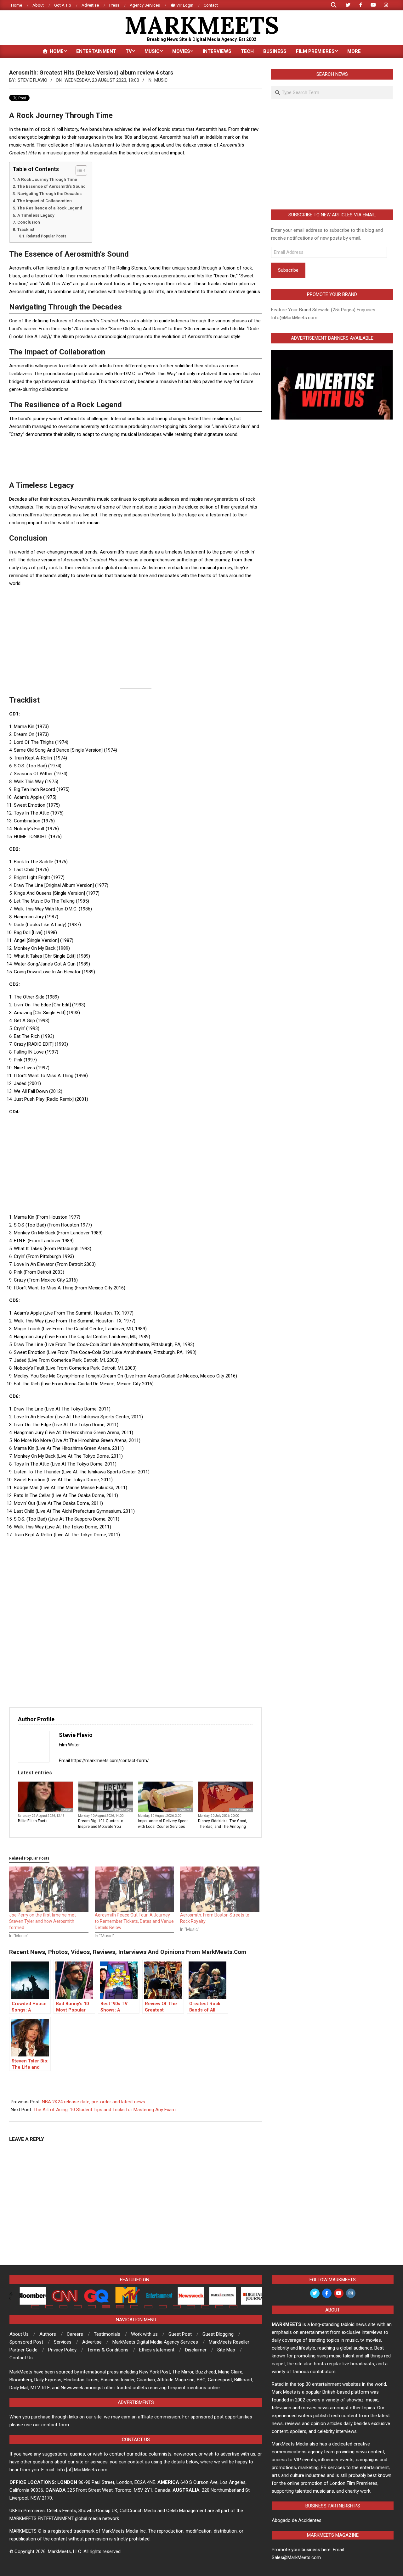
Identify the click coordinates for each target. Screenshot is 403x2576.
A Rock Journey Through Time (47, 179)
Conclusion (29, 222)
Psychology (123, 1810)
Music (161, 80)
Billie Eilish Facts (33, 1821)
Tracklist (26, 229)
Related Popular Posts (46, 236)
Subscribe (288, 270)
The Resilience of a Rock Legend (50, 208)
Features (185, 1810)
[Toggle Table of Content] (78, 170)
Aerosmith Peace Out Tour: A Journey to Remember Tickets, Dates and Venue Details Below (134, 1921)
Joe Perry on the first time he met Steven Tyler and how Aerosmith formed (43, 1921)
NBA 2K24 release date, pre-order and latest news (94, 2102)
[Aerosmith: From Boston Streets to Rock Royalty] (220, 1889)
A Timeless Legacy (36, 215)
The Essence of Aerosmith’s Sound (51, 186)
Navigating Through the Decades (49, 193)
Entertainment (241, 1810)
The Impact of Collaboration (45, 201)
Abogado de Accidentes (297, 2520)
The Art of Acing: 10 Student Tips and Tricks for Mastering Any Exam (105, 2110)
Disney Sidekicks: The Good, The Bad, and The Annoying (223, 1824)
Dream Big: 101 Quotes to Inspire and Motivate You (101, 1824)
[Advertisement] (136, 457)
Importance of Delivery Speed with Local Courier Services (163, 1824)
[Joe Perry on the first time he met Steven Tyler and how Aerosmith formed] (49, 1889)
